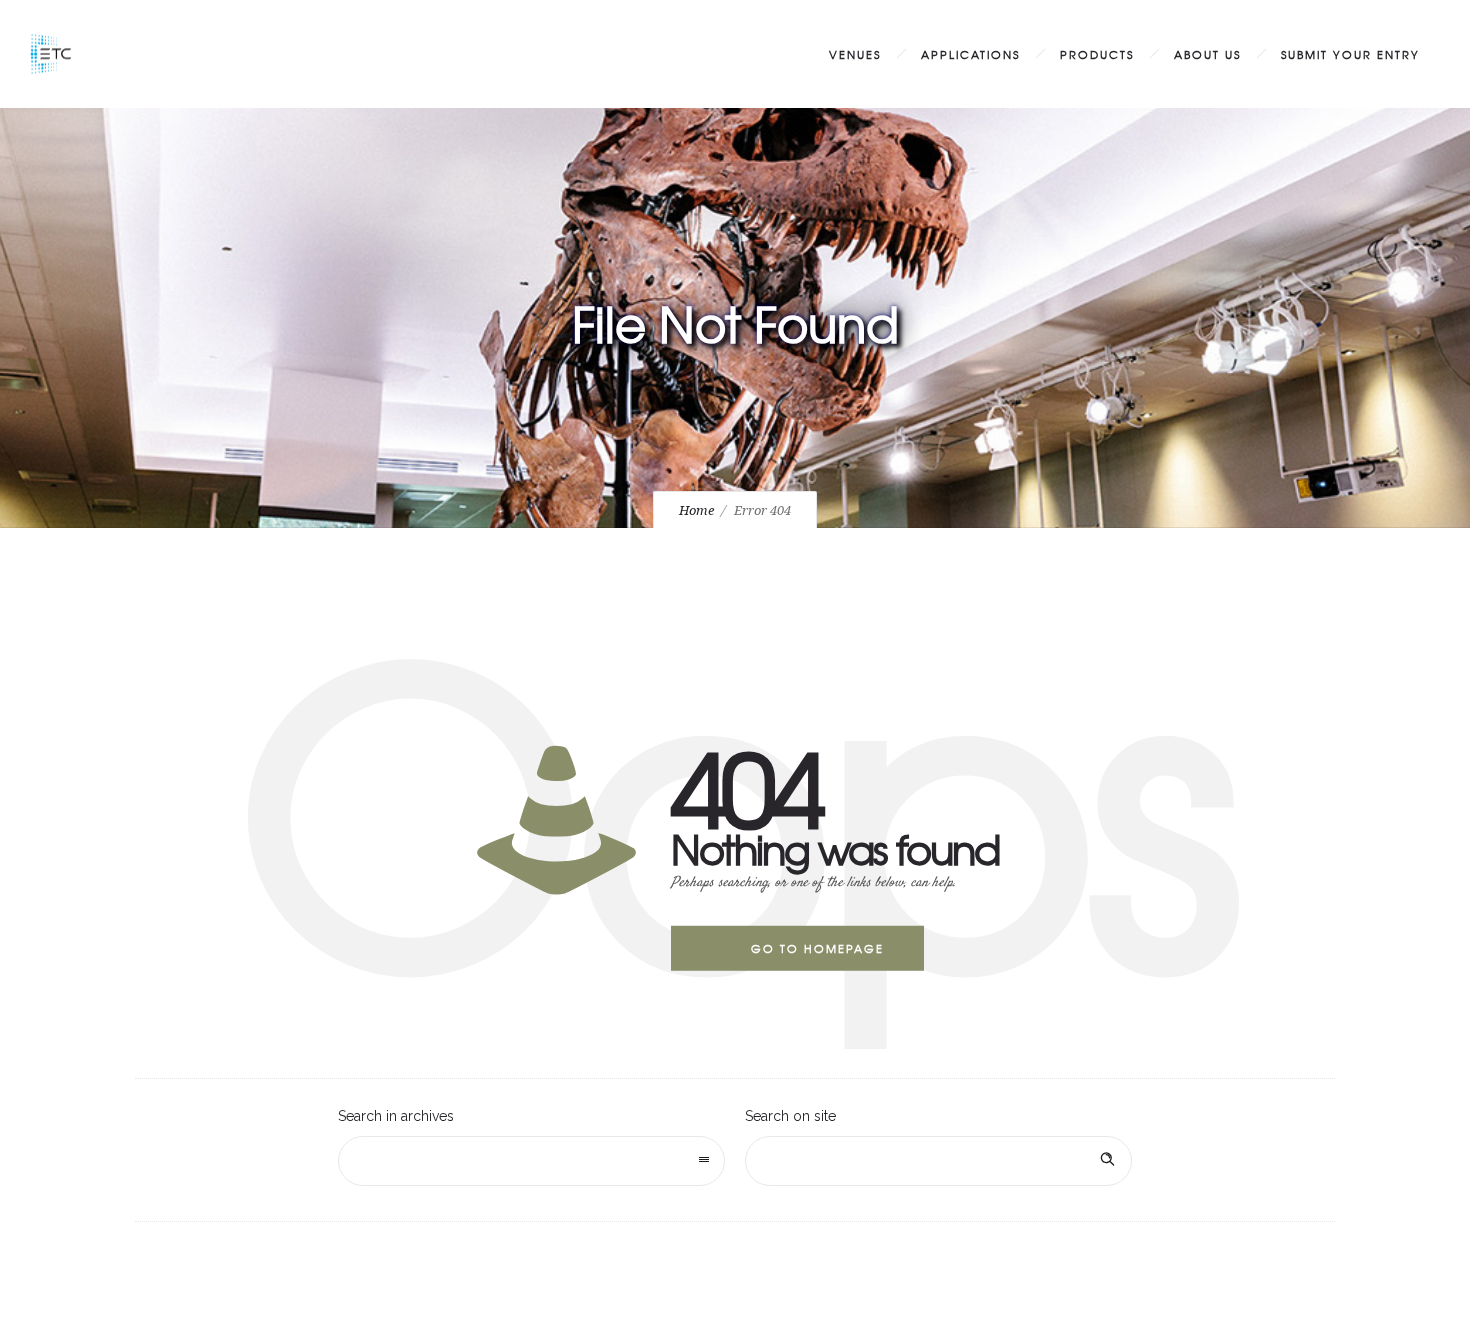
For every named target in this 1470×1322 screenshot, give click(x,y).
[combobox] (531, 1161)
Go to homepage (817, 948)
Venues (855, 54)
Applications (970, 54)
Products (1097, 54)
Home (696, 510)
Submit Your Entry (1350, 54)
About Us (1207, 54)
